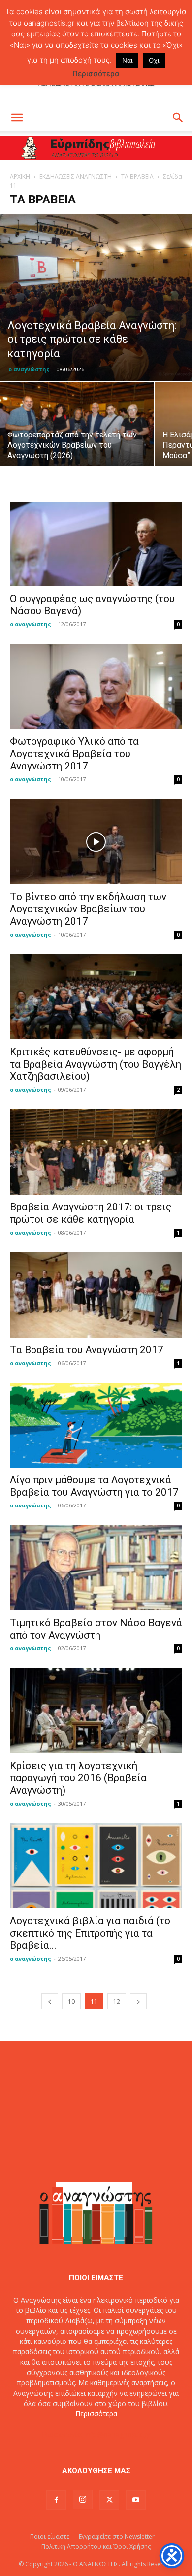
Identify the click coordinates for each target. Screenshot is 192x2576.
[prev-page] (50, 2001)
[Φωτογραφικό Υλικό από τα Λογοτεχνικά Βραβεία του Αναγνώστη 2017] (96, 686)
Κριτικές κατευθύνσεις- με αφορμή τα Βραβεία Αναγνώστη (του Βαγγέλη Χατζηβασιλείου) (96, 1064)
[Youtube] (136, 2500)
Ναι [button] (127, 60)
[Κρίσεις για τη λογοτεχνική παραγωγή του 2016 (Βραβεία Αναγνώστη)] (96, 1711)
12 (117, 2001)
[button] (17, 118)
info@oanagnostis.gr (118, 2434)
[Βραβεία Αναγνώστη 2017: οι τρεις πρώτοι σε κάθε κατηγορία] (96, 1152)
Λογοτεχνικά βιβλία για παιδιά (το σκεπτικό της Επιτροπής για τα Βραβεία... (90, 1933)
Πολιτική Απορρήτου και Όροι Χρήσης (96, 2547)
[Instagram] (83, 2500)
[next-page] (138, 2001)
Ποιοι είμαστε (50, 2536)
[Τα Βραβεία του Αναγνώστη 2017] (96, 1295)
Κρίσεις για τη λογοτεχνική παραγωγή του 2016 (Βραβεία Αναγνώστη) (78, 1778)
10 (71, 2001)
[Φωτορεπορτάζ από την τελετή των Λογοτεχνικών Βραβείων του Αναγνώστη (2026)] (77, 440)
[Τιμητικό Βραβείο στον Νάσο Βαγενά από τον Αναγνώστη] (96, 1568)
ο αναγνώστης (29, 369)
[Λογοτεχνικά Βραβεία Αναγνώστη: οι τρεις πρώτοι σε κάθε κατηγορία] (96, 297)
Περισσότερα (96, 2414)
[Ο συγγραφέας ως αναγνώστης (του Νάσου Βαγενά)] (96, 544)
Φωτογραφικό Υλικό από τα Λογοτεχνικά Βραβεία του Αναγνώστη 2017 (74, 754)
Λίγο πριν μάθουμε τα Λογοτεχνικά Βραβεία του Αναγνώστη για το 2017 (94, 1486)
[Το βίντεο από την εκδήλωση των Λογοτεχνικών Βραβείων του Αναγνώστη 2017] (96, 842)
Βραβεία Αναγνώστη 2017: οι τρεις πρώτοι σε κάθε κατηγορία (91, 1213)
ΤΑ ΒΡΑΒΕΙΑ (137, 177)
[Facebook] (56, 2500)
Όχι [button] (154, 60)
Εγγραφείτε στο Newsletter (117, 2536)
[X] (109, 2500)
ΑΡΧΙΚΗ (20, 177)
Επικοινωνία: (63, 2434)
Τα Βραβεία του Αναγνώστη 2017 (87, 1350)
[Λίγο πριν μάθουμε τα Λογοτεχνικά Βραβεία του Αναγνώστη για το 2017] (96, 1425)
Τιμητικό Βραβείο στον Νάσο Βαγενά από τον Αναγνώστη (96, 1629)
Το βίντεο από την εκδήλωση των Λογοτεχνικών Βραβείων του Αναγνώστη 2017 (88, 909)
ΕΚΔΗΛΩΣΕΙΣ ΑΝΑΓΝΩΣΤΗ (76, 177)
